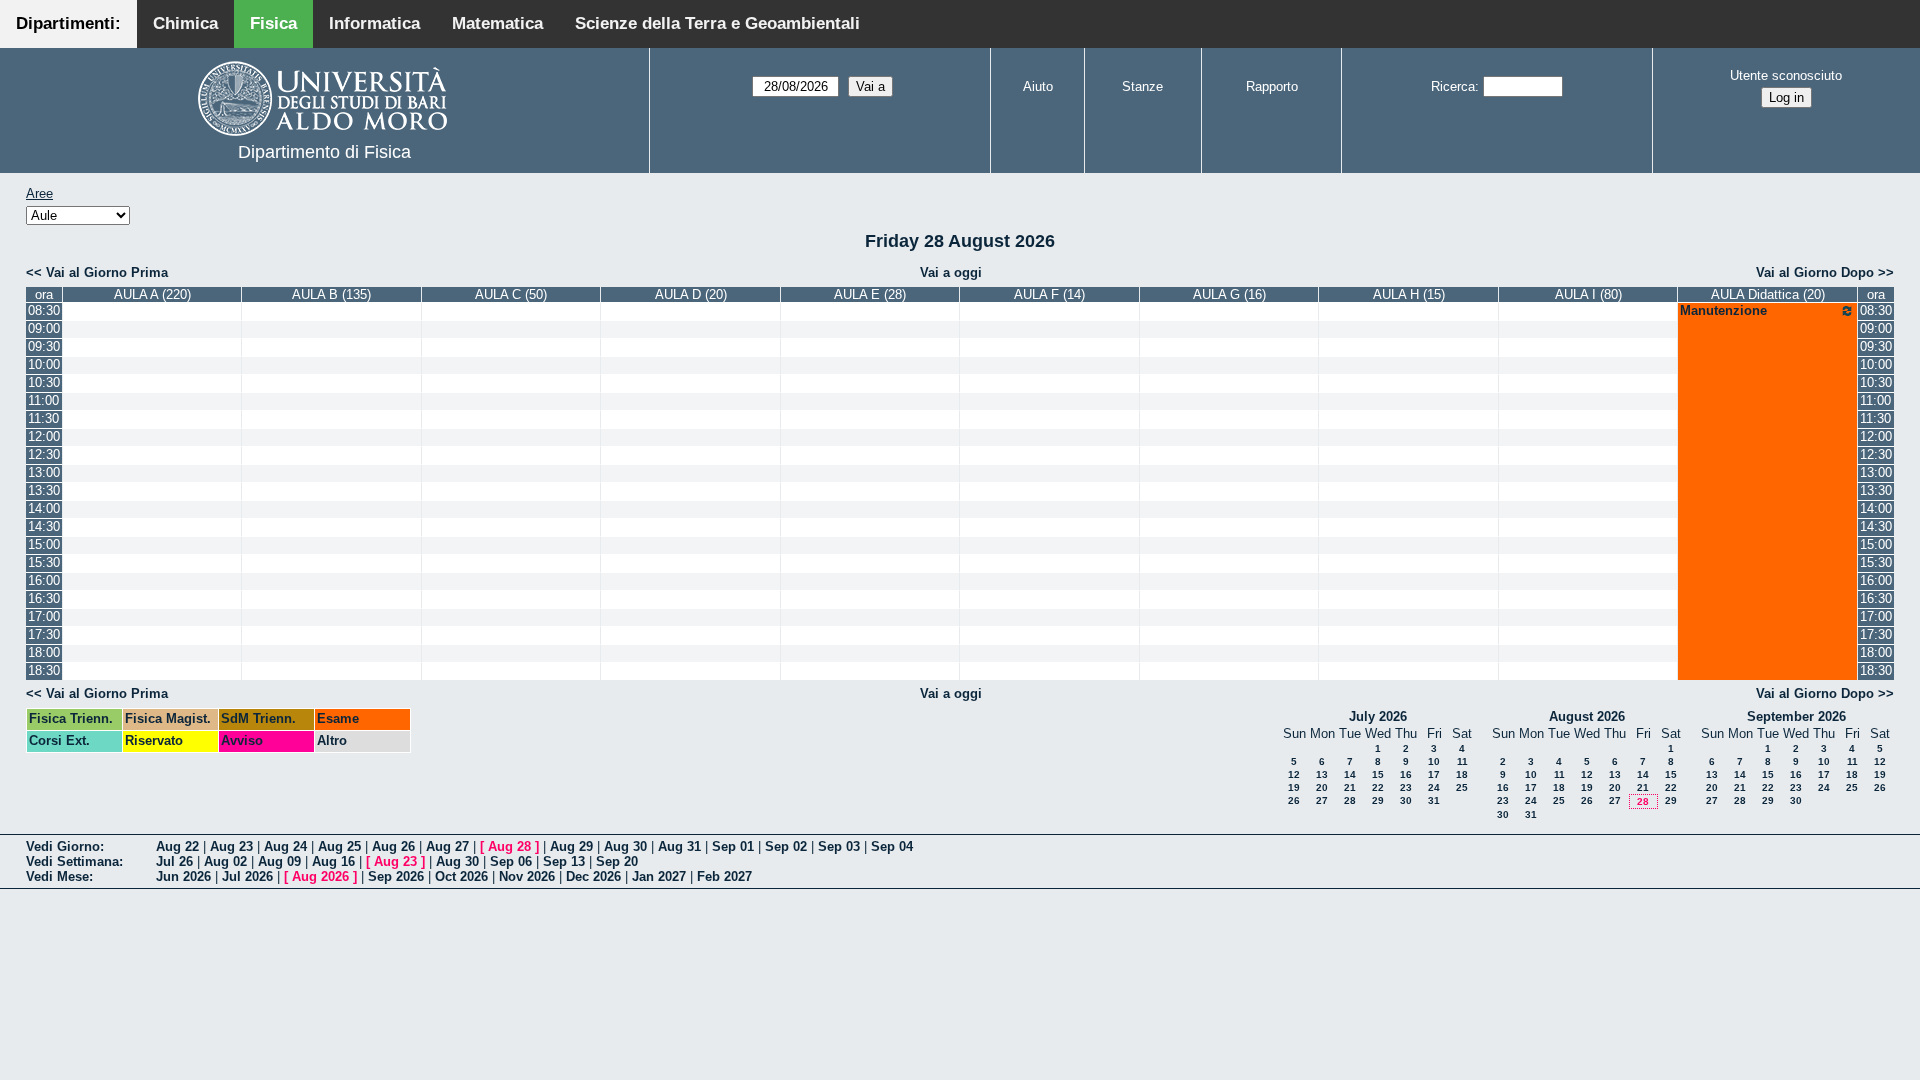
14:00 (44, 508)
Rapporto (1272, 86)
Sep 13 (564, 861)
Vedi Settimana (72, 861)
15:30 (44, 562)
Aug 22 (177, 846)
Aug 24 (285, 846)
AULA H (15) (1409, 294)
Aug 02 (225, 861)
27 (1322, 800)
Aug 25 (339, 846)
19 (1294, 787)
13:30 (44, 490)
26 (1294, 800)
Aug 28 (509, 846)
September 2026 (1796, 716)
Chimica (185, 23)
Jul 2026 (247, 876)
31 (1434, 800)
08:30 (44, 310)
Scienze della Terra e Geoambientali (717, 23)
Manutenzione (1723, 310)
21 (1350, 787)
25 (1462, 787)
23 (1406, 787)
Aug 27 (447, 846)
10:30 (44, 382)
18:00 (44, 652)
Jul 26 (174, 861)
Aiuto (1038, 86)
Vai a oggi (951, 272)
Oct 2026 (461, 876)
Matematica (497, 23)
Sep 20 (617, 861)
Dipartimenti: (68, 23)
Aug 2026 (320, 876)
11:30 (43, 418)
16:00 (44, 580)
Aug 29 (571, 846)
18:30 (44, 670)
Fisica (273, 23)
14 (1350, 774)
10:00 (44, 364)
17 (1434, 774)
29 (1378, 800)
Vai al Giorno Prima (107, 272)
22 (1378, 787)
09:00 (44, 328)
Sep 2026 (396, 876)
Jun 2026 (183, 876)
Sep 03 (839, 846)
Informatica (374, 23)
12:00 (44, 436)
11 (1462, 761)
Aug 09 (279, 861)
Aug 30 (625, 846)
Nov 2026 (527, 876)
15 (1378, 774)
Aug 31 (679, 846)
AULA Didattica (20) (1768, 294)
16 (1406, 774)
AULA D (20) (691, 294)
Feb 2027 (724, 876)
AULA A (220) (152, 294)
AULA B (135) (331, 294)
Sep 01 (733, 846)
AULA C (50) (511, 294)
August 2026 (1587, 716)
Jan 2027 (659, 876)
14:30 (44, 526)
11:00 (43, 400)
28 (1350, 800)
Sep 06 (511, 861)
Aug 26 (393, 846)
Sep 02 (786, 846)
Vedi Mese (57, 876)
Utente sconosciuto (1786, 75)
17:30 (44, 634)
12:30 (44, 454)
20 (1322, 787)
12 (1294, 774)
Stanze (1142, 86)
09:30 (44, 346)
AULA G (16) (1229, 294)
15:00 (44, 544)
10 (1434, 761)
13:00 (44, 472)
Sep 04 (892, 846)
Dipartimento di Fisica (324, 152)
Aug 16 (333, 861)
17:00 (44, 616)
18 (1462, 774)
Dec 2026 (593, 876)
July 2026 (1378, 716)
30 (1406, 800)
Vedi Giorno (63, 846)
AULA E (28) (870, 294)
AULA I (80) (1588, 294)
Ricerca (1453, 86)
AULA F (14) (1049, 294)
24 (1434, 787)
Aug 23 (231, 846)
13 (1322, 774)
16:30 (44, 598)
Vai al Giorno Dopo (1815, 272)
